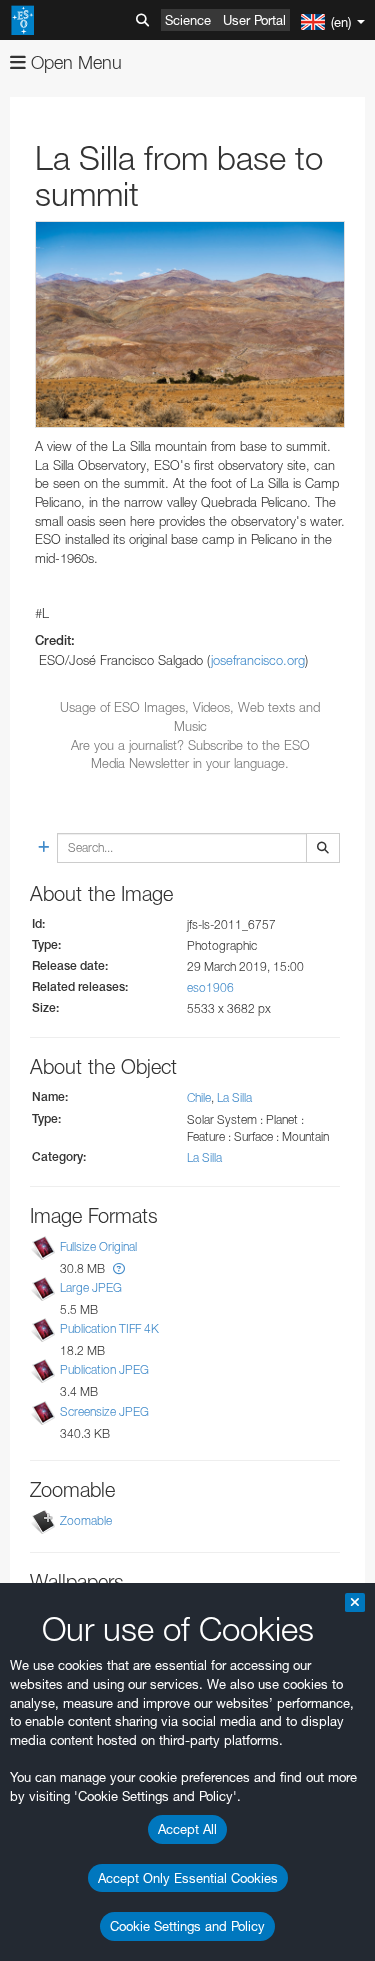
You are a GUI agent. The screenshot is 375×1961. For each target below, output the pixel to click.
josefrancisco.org (258, 660)
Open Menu (74, 62)
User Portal (254, 20)
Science (188, 20)
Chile (199, 1097)
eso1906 (210, 987)
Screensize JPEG (104, 1411)
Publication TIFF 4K (109, 1328)
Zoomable (86, 1520)
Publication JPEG (104, 1370)
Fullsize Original (98, 1246)
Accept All (187, 1829)
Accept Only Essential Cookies (188, 1878)
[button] (119, 1268)
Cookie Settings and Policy (187, 1926)
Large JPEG (91, 1287)
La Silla (234, 1097)
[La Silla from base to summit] (190, 324)
